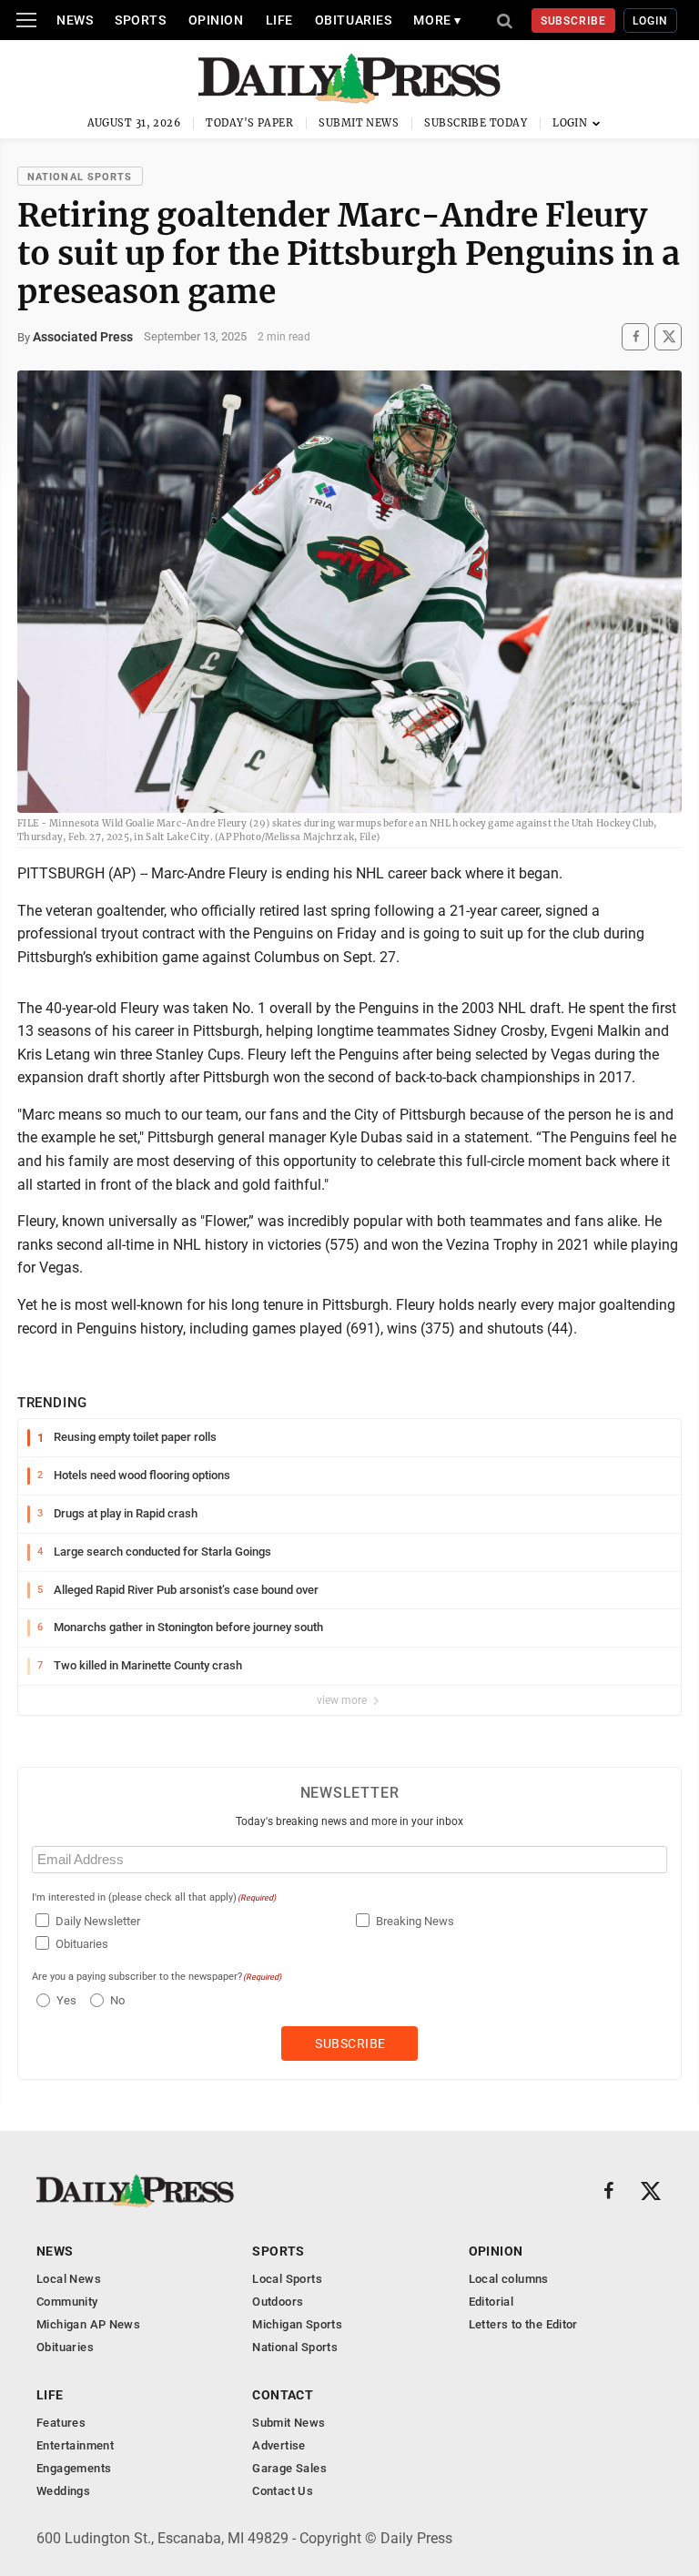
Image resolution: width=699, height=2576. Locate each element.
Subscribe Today (476, 123)
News (75, 20)
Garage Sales (289, 2468)
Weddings (63, 2491)
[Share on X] (668, 336)
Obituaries (354, 20)
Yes (64, 2000)
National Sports (80, 177)
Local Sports (287, 2279)
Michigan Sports (297, 2324)
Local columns (509, 2279)
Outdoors (278, 2302)
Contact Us (283, 2491)
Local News (69, 2279)
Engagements (74, 2468)
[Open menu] (26, 20)
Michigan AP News (88, 2324)
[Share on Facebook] (635, 336)
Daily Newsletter (98, 1921)
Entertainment (75, 2445)
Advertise (279, 2445)
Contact (283, 2395)
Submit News (359, 123)
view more (343, 1700)
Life (279, 20)
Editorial (491, 2302)
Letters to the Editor (523, 2324)
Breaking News (415, 1921)
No (117, 2000)
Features (61, 2423)
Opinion (216, 20)
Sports (140, 20)
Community (67, 2302)
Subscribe (574, 21)
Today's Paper (249, 123)
